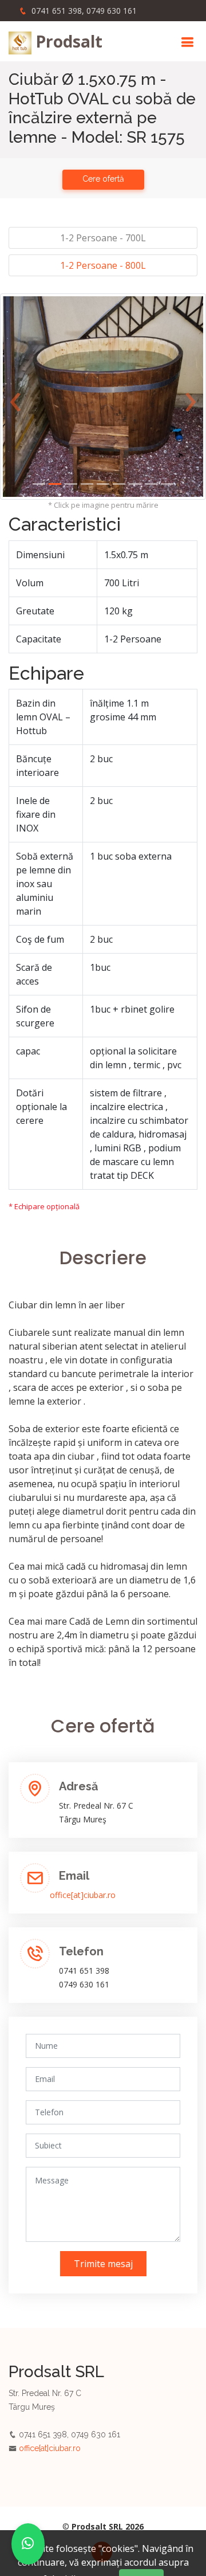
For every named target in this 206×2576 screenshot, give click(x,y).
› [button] (191, 396)
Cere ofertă (103, 179)
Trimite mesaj (103, 2264)
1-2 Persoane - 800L (103, 265)
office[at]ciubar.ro (83, 1895)
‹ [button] (15, 396)
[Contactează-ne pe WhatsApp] (28, 2544)
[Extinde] (103, 396)
